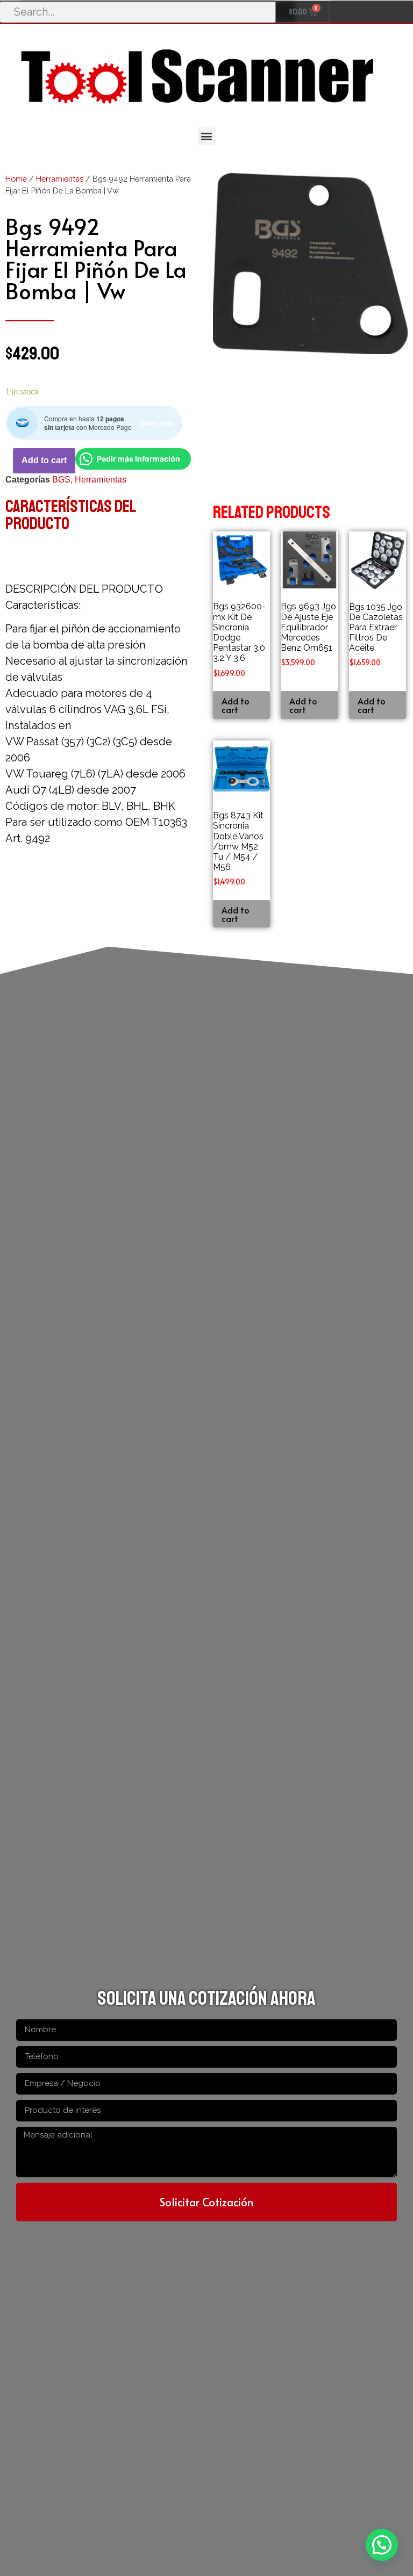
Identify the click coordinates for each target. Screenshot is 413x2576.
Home (16, 179)
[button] (207, 136)
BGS (61, 480)
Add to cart (44, 460)
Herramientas (60, 179)
